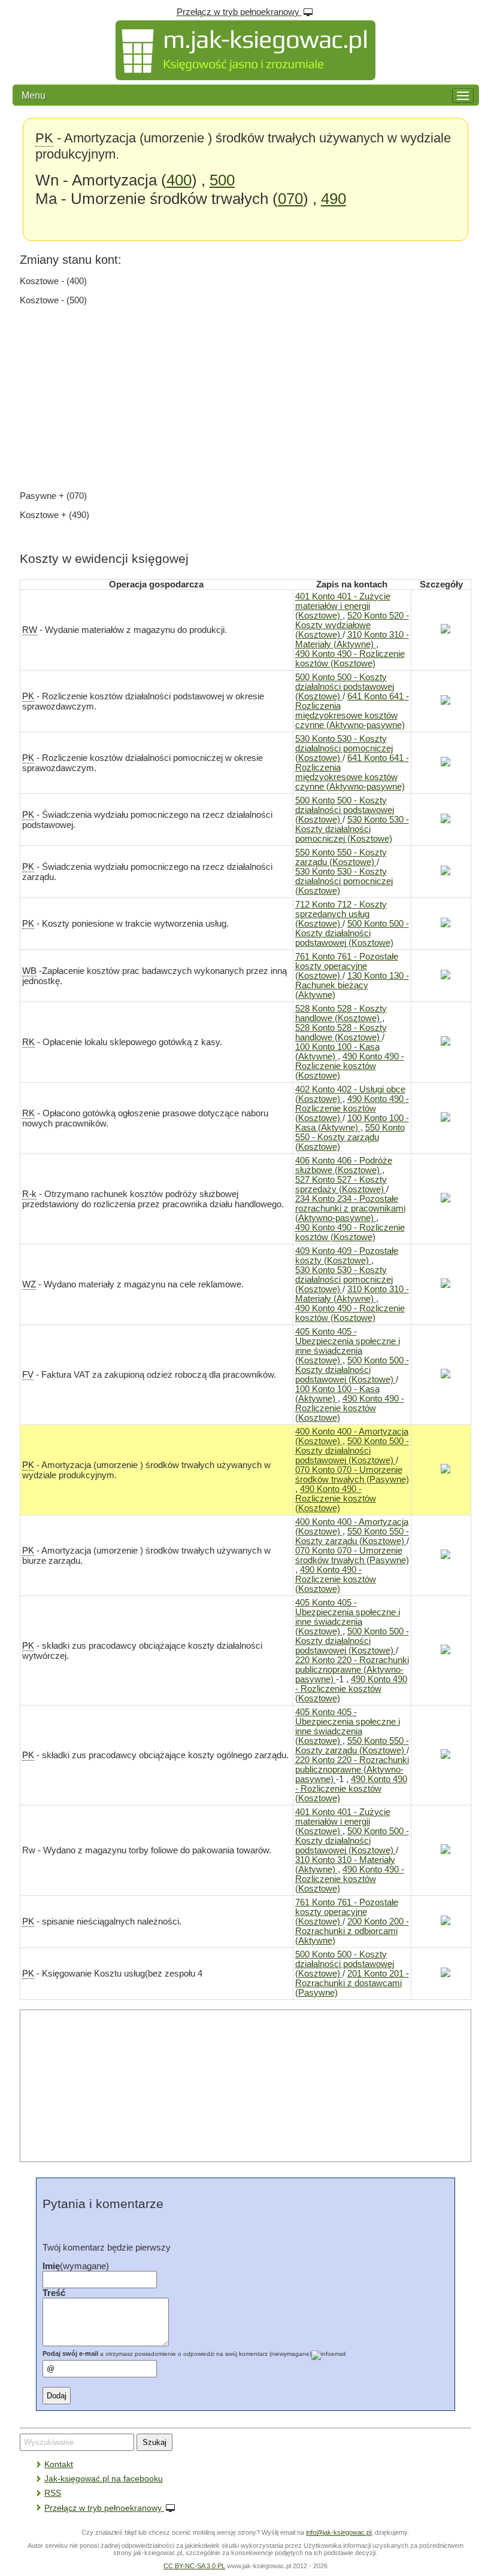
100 (337, 1052)
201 (352, 1983)
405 (348, 1346)
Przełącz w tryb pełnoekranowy (239, 12)
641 (352, 711)
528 (341, 1013)
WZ (29, 1284)
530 (344, 748)
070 (290, 199)
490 (334, 199)
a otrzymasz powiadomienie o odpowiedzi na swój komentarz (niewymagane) (177, 2354)
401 (343, 606)
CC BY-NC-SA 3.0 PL (194, 2566)
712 (341, 914)
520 (352, 625)
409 (347, 1256)
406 (344, 1165)
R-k (29, 1194)
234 (350, 1208)
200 (352, 1931)
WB (29, 971)
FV (28, 1375)
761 (347, 966)
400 (179, 180)
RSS (53, 2493)
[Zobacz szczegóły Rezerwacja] (441, 631)
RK (28, 1042)
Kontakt (59, 2464)
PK (44, 138)
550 (341, 857)
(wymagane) (76, 2266)
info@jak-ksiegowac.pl (339, 2532)
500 (222, 180)
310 (352, 640)
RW (30, 630)
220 (352, 1670)
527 (341, 1185)
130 (352, 985)
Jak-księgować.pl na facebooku (104, 2478)
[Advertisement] (245, 398)
